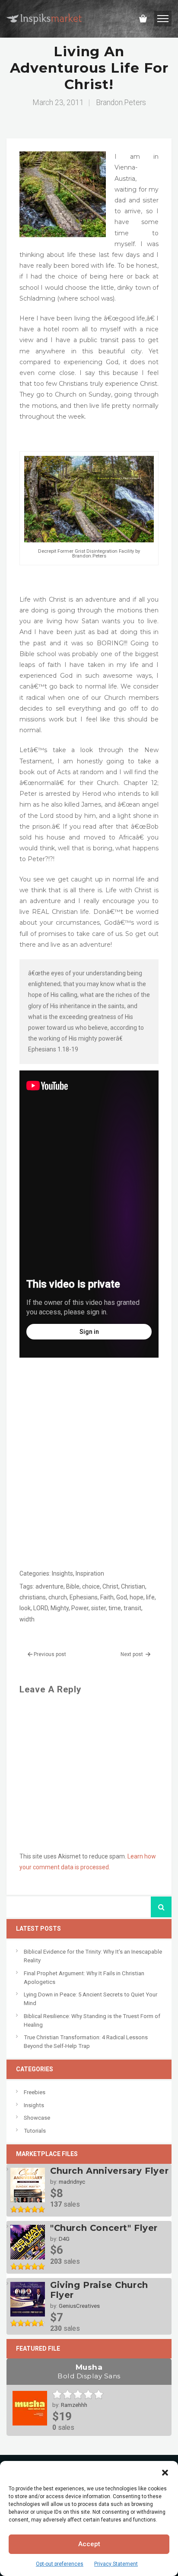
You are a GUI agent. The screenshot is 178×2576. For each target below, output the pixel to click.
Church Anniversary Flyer (109, 2171)
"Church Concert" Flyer (104, 2228)
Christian (133, 1586)
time (115, 1608)
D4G (64, 2239)
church (58, 1597)
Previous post (50, 1654)
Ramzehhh (74, 2405)
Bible (73, 1586)
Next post (132, 1654)
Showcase (37, 2118)
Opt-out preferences (60, 2564)
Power (80, 1608)
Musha (89, 2371)
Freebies (35, 2092)
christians (33, 1597)
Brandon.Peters (121, 103)
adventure (49, 1586)
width (27, 1619)
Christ (110, 1586)
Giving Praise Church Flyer (99, 2290)
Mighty (60, 1608)
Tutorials (35, 2131)
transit (132, 1608)
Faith (107, 1597)
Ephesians (84, 1597)
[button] (165, 2472)
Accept (89, 2544)
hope (137, 1597)
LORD (41, 1608)
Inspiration (90, 1573)
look (25, 1608)
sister (99, 1608)
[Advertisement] (89, 1476)
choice (91, 1586)
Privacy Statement (116, 2564)
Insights (62, 1573)
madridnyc (72, 2182)
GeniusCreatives (79, 2306)
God (122, 1597)
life (150, 1597)
